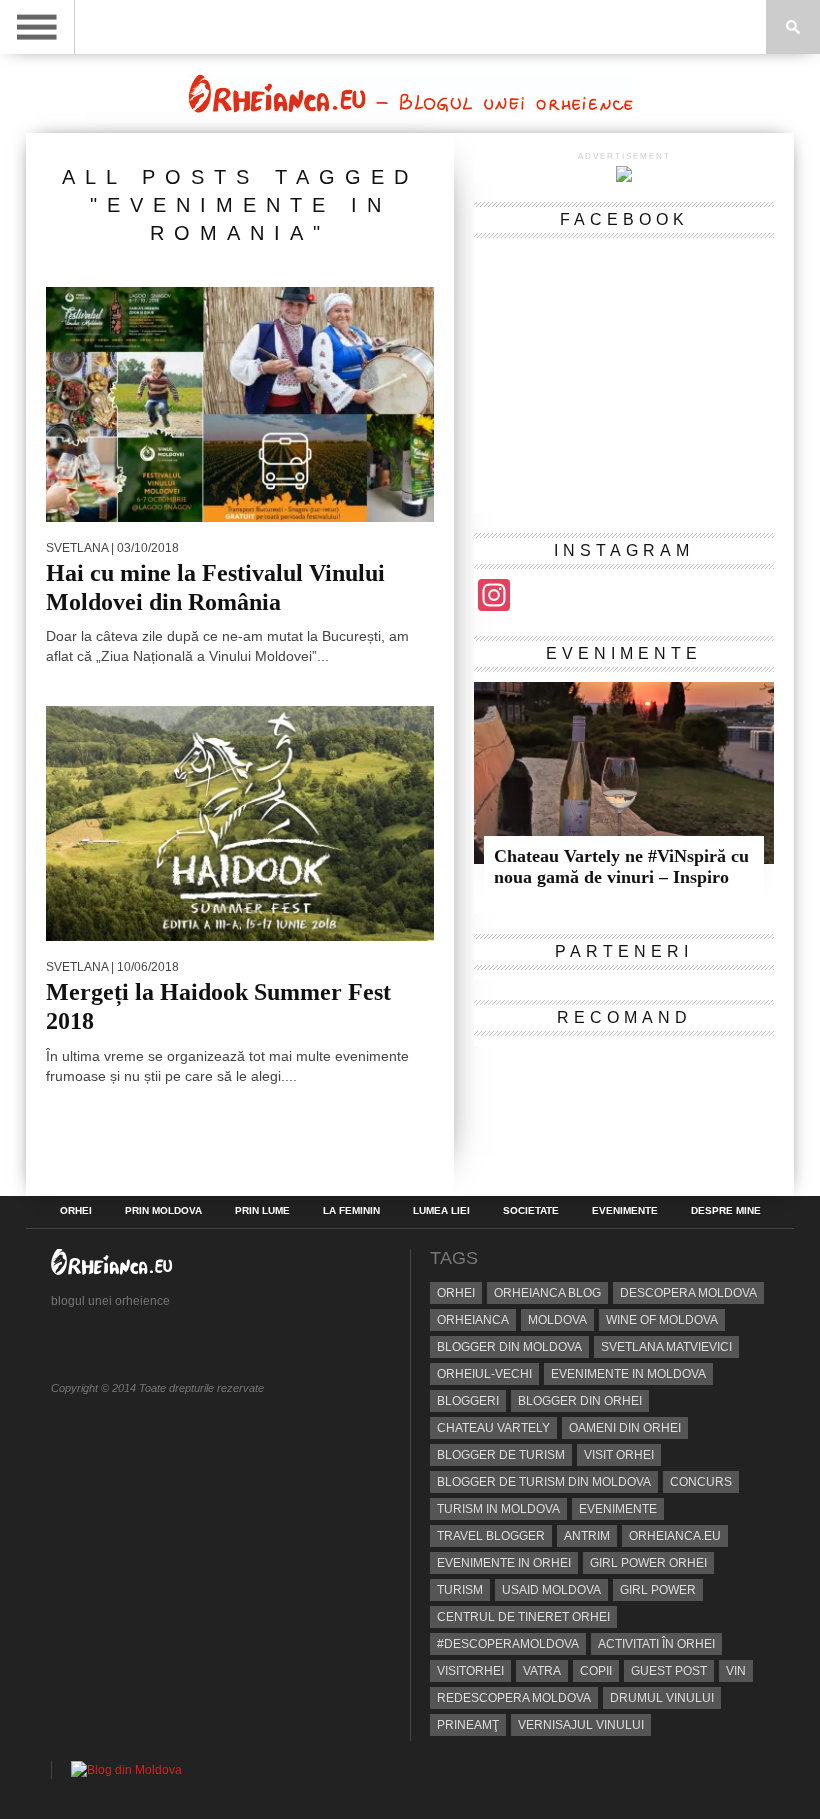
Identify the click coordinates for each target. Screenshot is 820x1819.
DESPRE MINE (726, 1211)
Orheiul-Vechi (484, 1374)
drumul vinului (662, 1698)
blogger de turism (501, 1455)
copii (596, 1671)
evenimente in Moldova (628, 1374)
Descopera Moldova (688, 1293)
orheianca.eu (675, 1536)
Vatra (542, 1671)
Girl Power (658, 1590)
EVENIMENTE (625, 1211)
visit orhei (619, 1455)
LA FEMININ (351, 1211)
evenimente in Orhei (504, 1563)
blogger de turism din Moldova (544, 1482)
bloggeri (468, 1401)
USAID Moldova (551, 1590)
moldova (557, 1320)
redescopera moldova (514, 1698)
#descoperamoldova (508, 1644)
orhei (456, 1293)
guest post (669, 1671)
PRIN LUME (262, 1211)
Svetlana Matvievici (666, 1347)
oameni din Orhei (625, 1428)
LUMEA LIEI (441, 1211)
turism (460, 1590)
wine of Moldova (662, 1320)
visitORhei (470, 1671)
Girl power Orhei (648, 1563)
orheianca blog (547, 1293)
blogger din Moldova (509, 1347)
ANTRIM (587, 1536)
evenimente (618, 1509)
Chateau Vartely (493, 1428)
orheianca (473, 1320)
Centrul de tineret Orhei (523, 1617)
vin (736, 1671)
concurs (701, 1482)
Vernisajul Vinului (581, 1725)
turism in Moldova (498, 1509)
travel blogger (491, 1536)
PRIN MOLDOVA (163, 1211)
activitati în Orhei (656, 1644)
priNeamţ (468, 1725)
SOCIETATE (531, 1211)
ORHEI (76, 1211)
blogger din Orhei (580, 1401)
